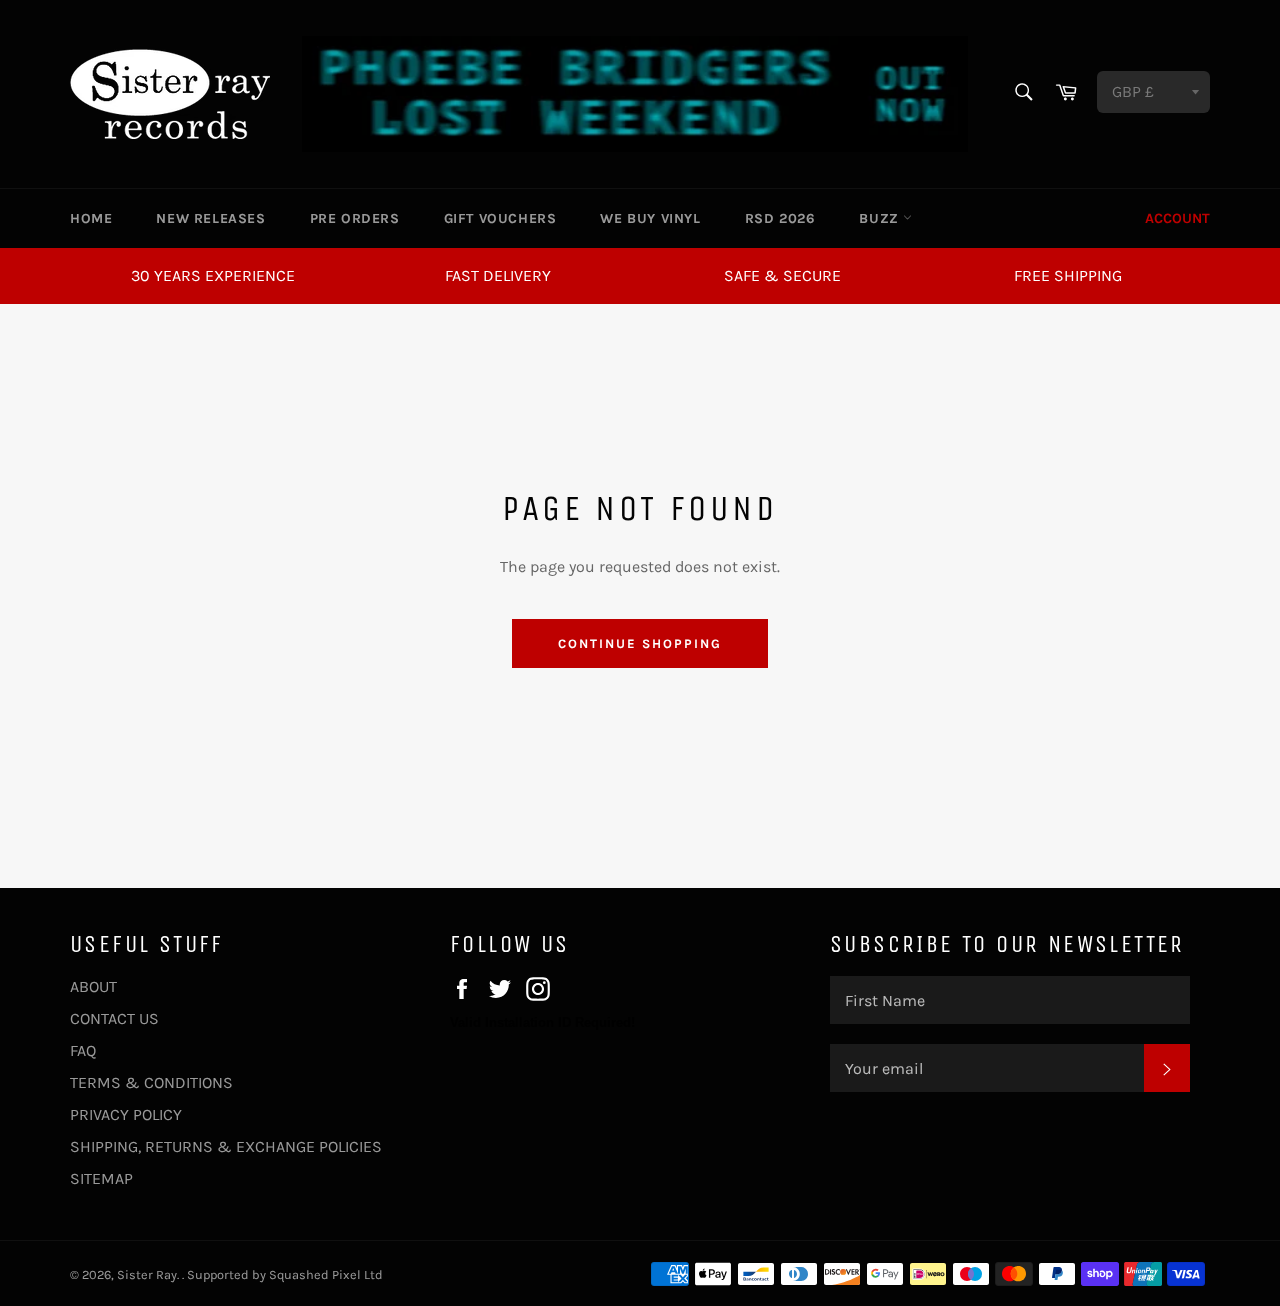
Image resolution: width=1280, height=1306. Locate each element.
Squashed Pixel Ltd (326, 1274)
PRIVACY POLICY (126, 1114)
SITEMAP (101, 1178)
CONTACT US (114, 1018)
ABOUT (93, 986)
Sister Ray (147, 1274)
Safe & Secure (782, 275)
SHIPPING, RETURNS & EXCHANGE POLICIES (226, 1146)
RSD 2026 (780, 218)
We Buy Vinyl (650, 218)
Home (91, 218)
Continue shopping (639, 643)
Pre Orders (355, 218)
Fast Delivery (498, 275)
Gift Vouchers (500, 218)
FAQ (83, 1050)
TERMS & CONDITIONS (151, 1082)
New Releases (210, 218)
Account (1177, 218)
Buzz (881, 218)
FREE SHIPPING (1068, 275)
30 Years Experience (213, 275)
